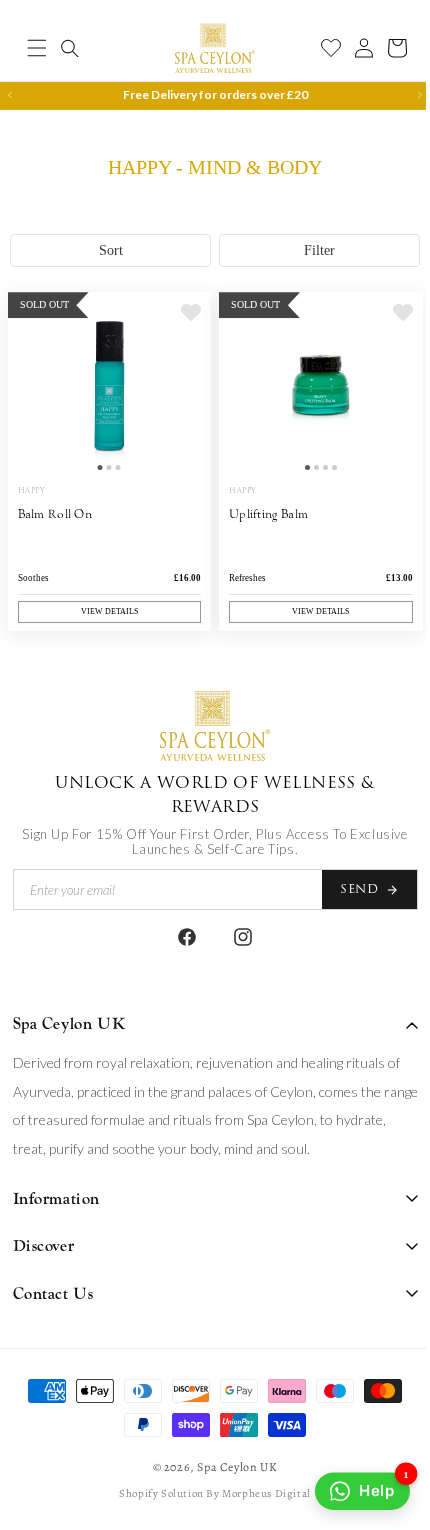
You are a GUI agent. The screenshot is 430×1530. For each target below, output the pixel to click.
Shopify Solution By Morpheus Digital (208, 1492)
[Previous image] (28, 394)
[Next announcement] (405, 95)
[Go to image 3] (114, 472)
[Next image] (184, 394)
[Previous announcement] (10, 95)
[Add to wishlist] (184, 324)
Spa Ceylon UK (230, 1467)
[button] (37, 48)
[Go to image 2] (105, 472)
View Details (105, 611)
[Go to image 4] (323, 472)
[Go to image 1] (96, 472)
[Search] (70, 48)
